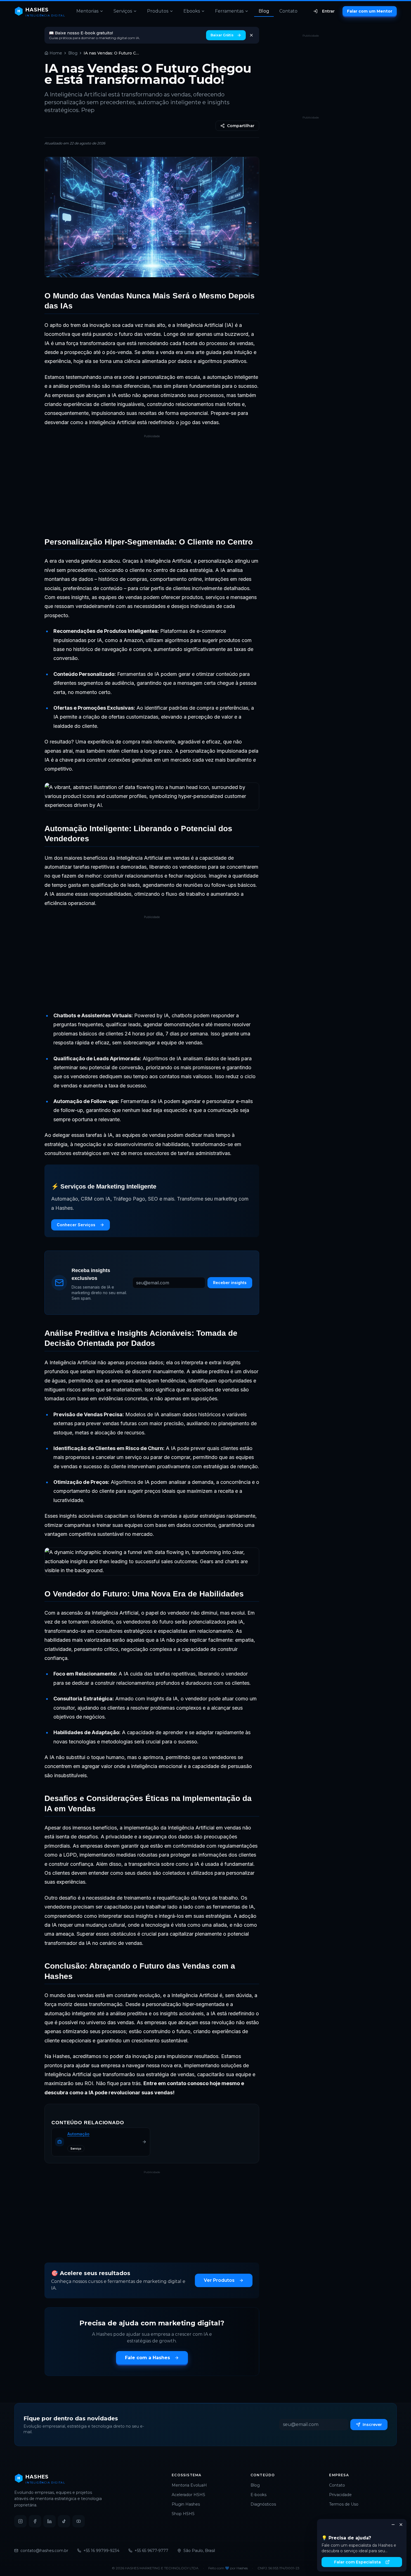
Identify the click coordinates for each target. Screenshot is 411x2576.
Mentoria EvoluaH (189, 2485)
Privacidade (340, 2495)
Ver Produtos (219, 2280)
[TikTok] (64, 2521)
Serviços (123, 11)
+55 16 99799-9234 (101, 2551)
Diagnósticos (263, 2504)
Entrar (328, 11)
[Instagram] (20, 2521)
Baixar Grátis (222, 35)
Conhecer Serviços (76, 1225)
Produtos (158, 11)
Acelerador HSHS (188, 2495)
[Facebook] (35, 2521)
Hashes (242, 2568)
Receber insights (230, 1283)
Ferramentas (229, 11)
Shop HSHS (183, 2514)
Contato (288, 11)
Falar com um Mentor (370, 11)
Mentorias (87, 11)
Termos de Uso (344, 2504)
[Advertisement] (152, 484)
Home (56, 53)
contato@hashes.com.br (44, 2551)
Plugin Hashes (186, 2504)
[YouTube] (79, 2521)
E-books (258, 2495)
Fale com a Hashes (147, 2358)
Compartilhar (241, 126)
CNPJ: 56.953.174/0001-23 (278, 2568)
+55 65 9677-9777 (151, 2551)
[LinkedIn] (49, 2521)
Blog (264, 11)
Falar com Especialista (357, 2562)
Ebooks (192, 11)
